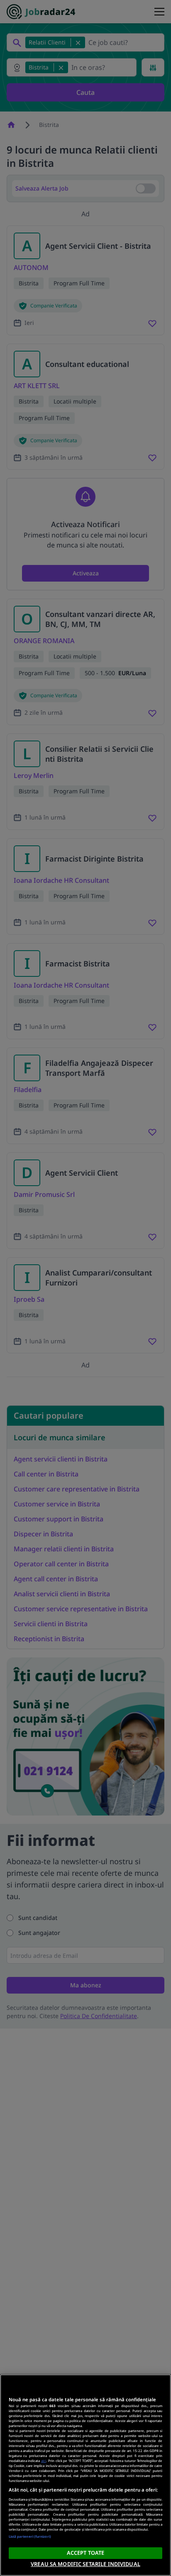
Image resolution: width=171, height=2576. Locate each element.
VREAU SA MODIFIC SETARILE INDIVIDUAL (85, 2564)
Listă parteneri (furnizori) (30, 2536)
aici (44, 2461)
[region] (85, 2475)
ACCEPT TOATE (86, 2553)
